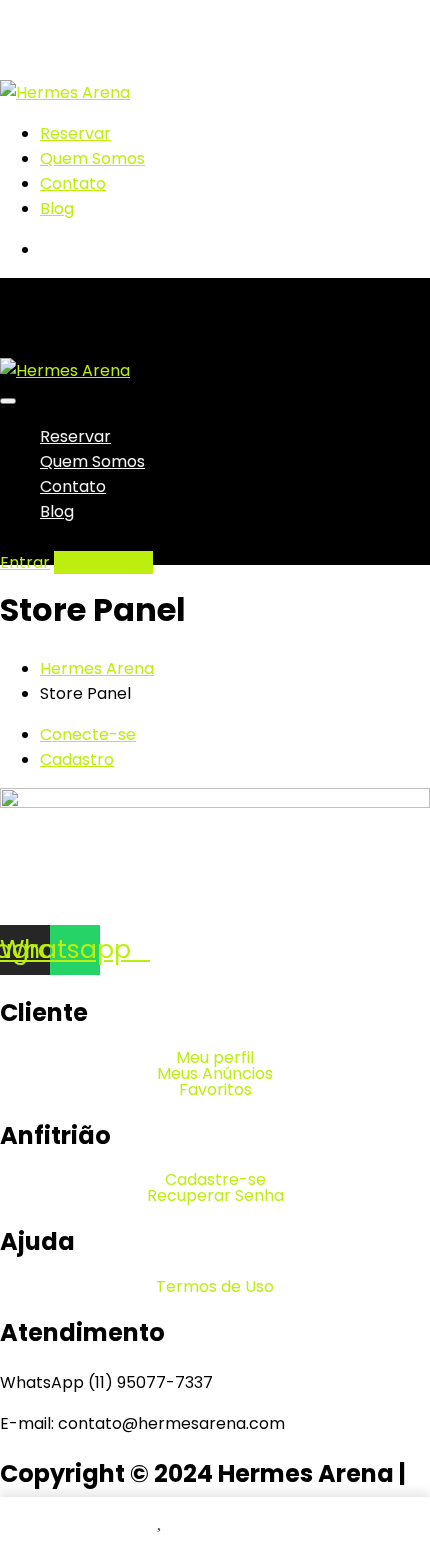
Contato (73, 183)
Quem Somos (92, 158)
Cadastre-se (215, 1180)
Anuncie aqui (103, 562)
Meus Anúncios (215, 1074)
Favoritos (215, 1090)
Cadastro (77, 759)
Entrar (25, 562)
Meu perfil (215, 1058)
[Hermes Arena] (65, 92)
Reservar (75, 133)
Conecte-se (88, 734)
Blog (57, 208)
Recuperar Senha (215, 1196)
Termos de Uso (215, 1287)
